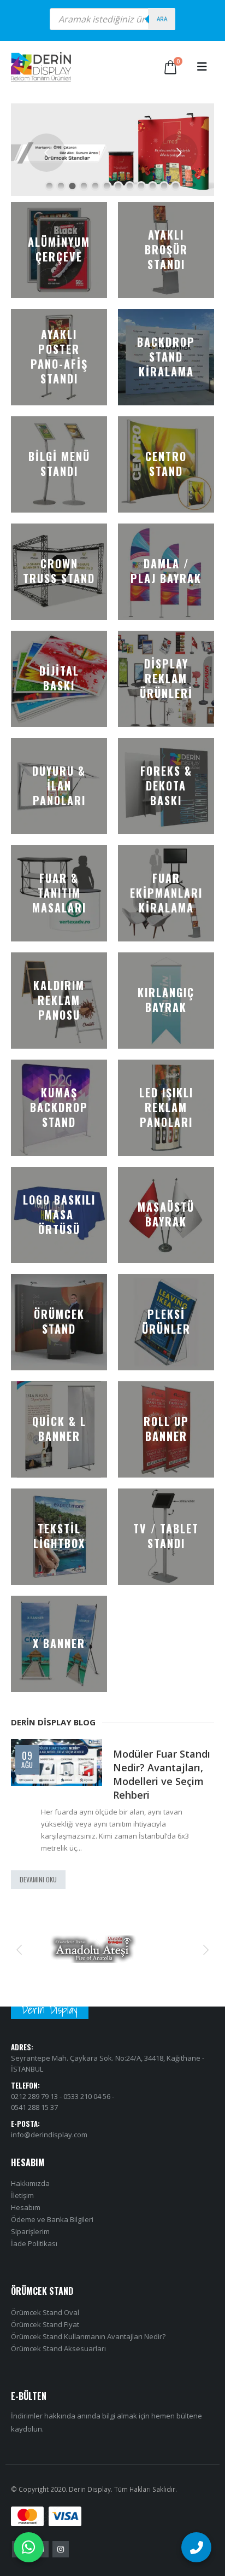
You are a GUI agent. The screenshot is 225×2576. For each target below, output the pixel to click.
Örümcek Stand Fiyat (45, 2338)
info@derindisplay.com (49, 2148)
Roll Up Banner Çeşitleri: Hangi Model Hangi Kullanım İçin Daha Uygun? (122, 1781)
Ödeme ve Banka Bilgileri (52, 2233)
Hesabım (26, 2221)
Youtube (40, 2563)
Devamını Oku (38, 1894)
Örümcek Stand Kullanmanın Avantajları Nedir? (88, 2350)
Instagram (61, 2563)
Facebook (20, 2563)
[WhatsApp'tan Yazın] (29, 2547)
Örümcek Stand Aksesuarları (58, 2362)
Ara (162, 19)
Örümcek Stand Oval (45, 2326)
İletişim (22, 2209)
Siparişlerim (30, 2245)
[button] (202, 67)
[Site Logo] (41, 67)
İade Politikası (34, 2257)
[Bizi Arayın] (196, 2547)
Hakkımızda (30, 2197)
